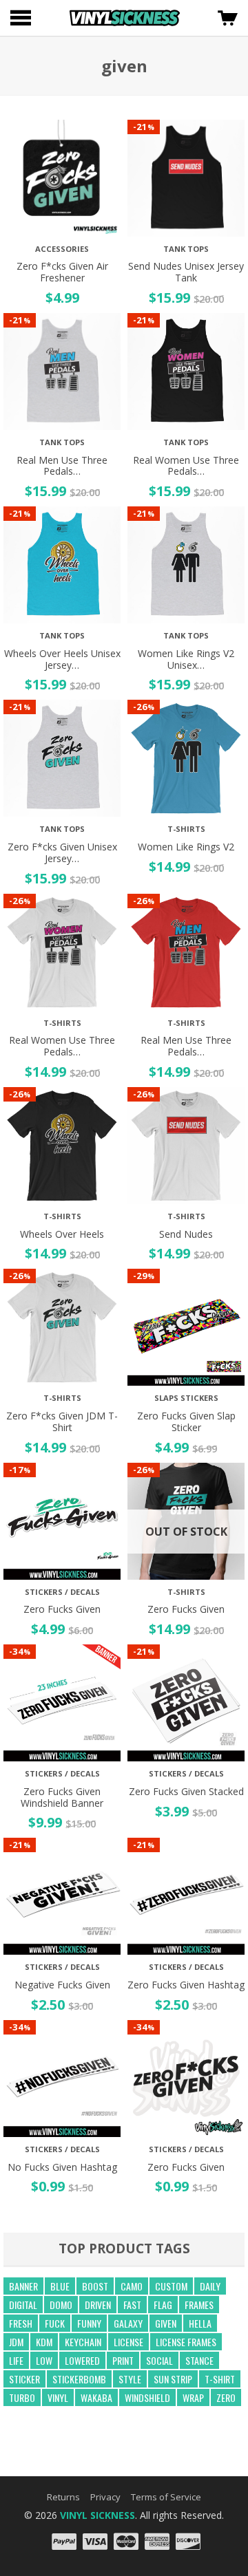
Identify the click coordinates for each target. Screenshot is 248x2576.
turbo (22, 2397)
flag (163, 2305)
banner (23, 2286)
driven (98, 2305)
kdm (44, 2342)
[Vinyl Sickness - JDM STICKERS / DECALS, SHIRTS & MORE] (125, 18)
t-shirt (220, 2379)
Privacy (105, 2497)
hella (200, 2323)
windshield (147, 2397)
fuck (55, 2323)
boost (95, 2286)
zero (226, 2397)
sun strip (173, 2379)
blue (60, 2286)
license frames (186, 2342)
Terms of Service (166, 2497)
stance (199, 2360)
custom (171, 2286)
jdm (16, 2342)
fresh (21, 2323)
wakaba (96, 2397)
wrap (193, 2397)
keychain (83, 2342)
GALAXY (128, 2323)
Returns (63, 2497)
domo (61, 2305)
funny (89, 2323)
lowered (82, 2360)
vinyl (58, 2397)
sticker (24, 2379)
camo (132, 2286)
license (128, 2342)
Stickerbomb (79, 2379)
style (130, 2379)
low (44, 2360)
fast (132, 2305)
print (123, 2360)
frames (199, 2305)
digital (23, 2305)
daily (210, 2286)
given (166, 2323)
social (159, 2360)
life (16, 2360)
